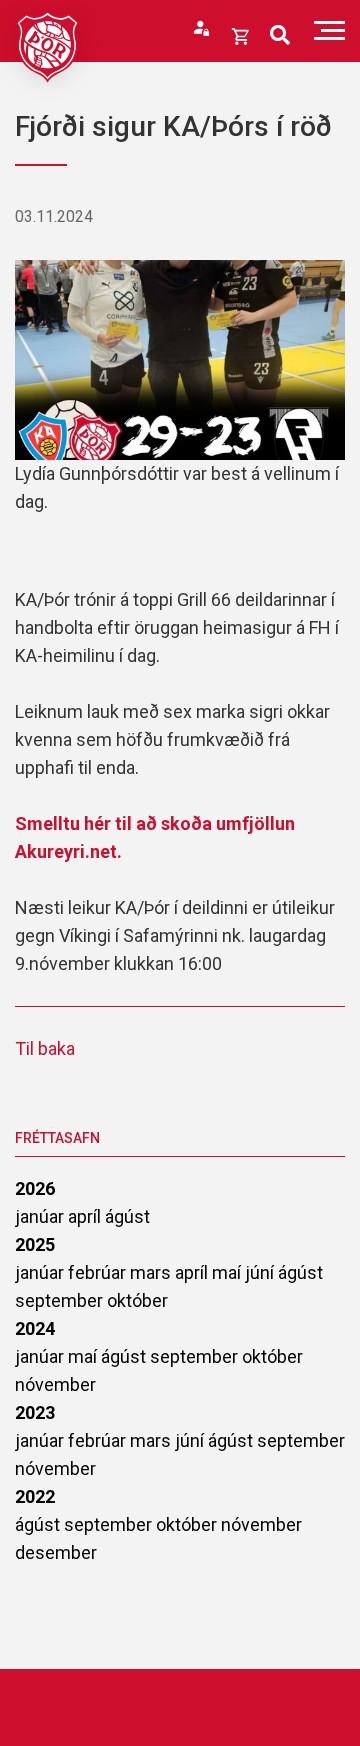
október (137, 1300)
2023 (35, 1412)
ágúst (127, 1216)
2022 (35, 1496)
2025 (35, 1244)
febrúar (99, 1272)
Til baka (45, 1048)
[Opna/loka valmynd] (329, 30)
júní (261, 1272)
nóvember (55, 1384)
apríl (86, 1216)
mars (152, 1272)
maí (228, 1272)
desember (56, 1552)
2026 (35, 1188)
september (61, 1300)
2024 (35, 1328)
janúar (41, 1216)
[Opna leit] (280, 35)
